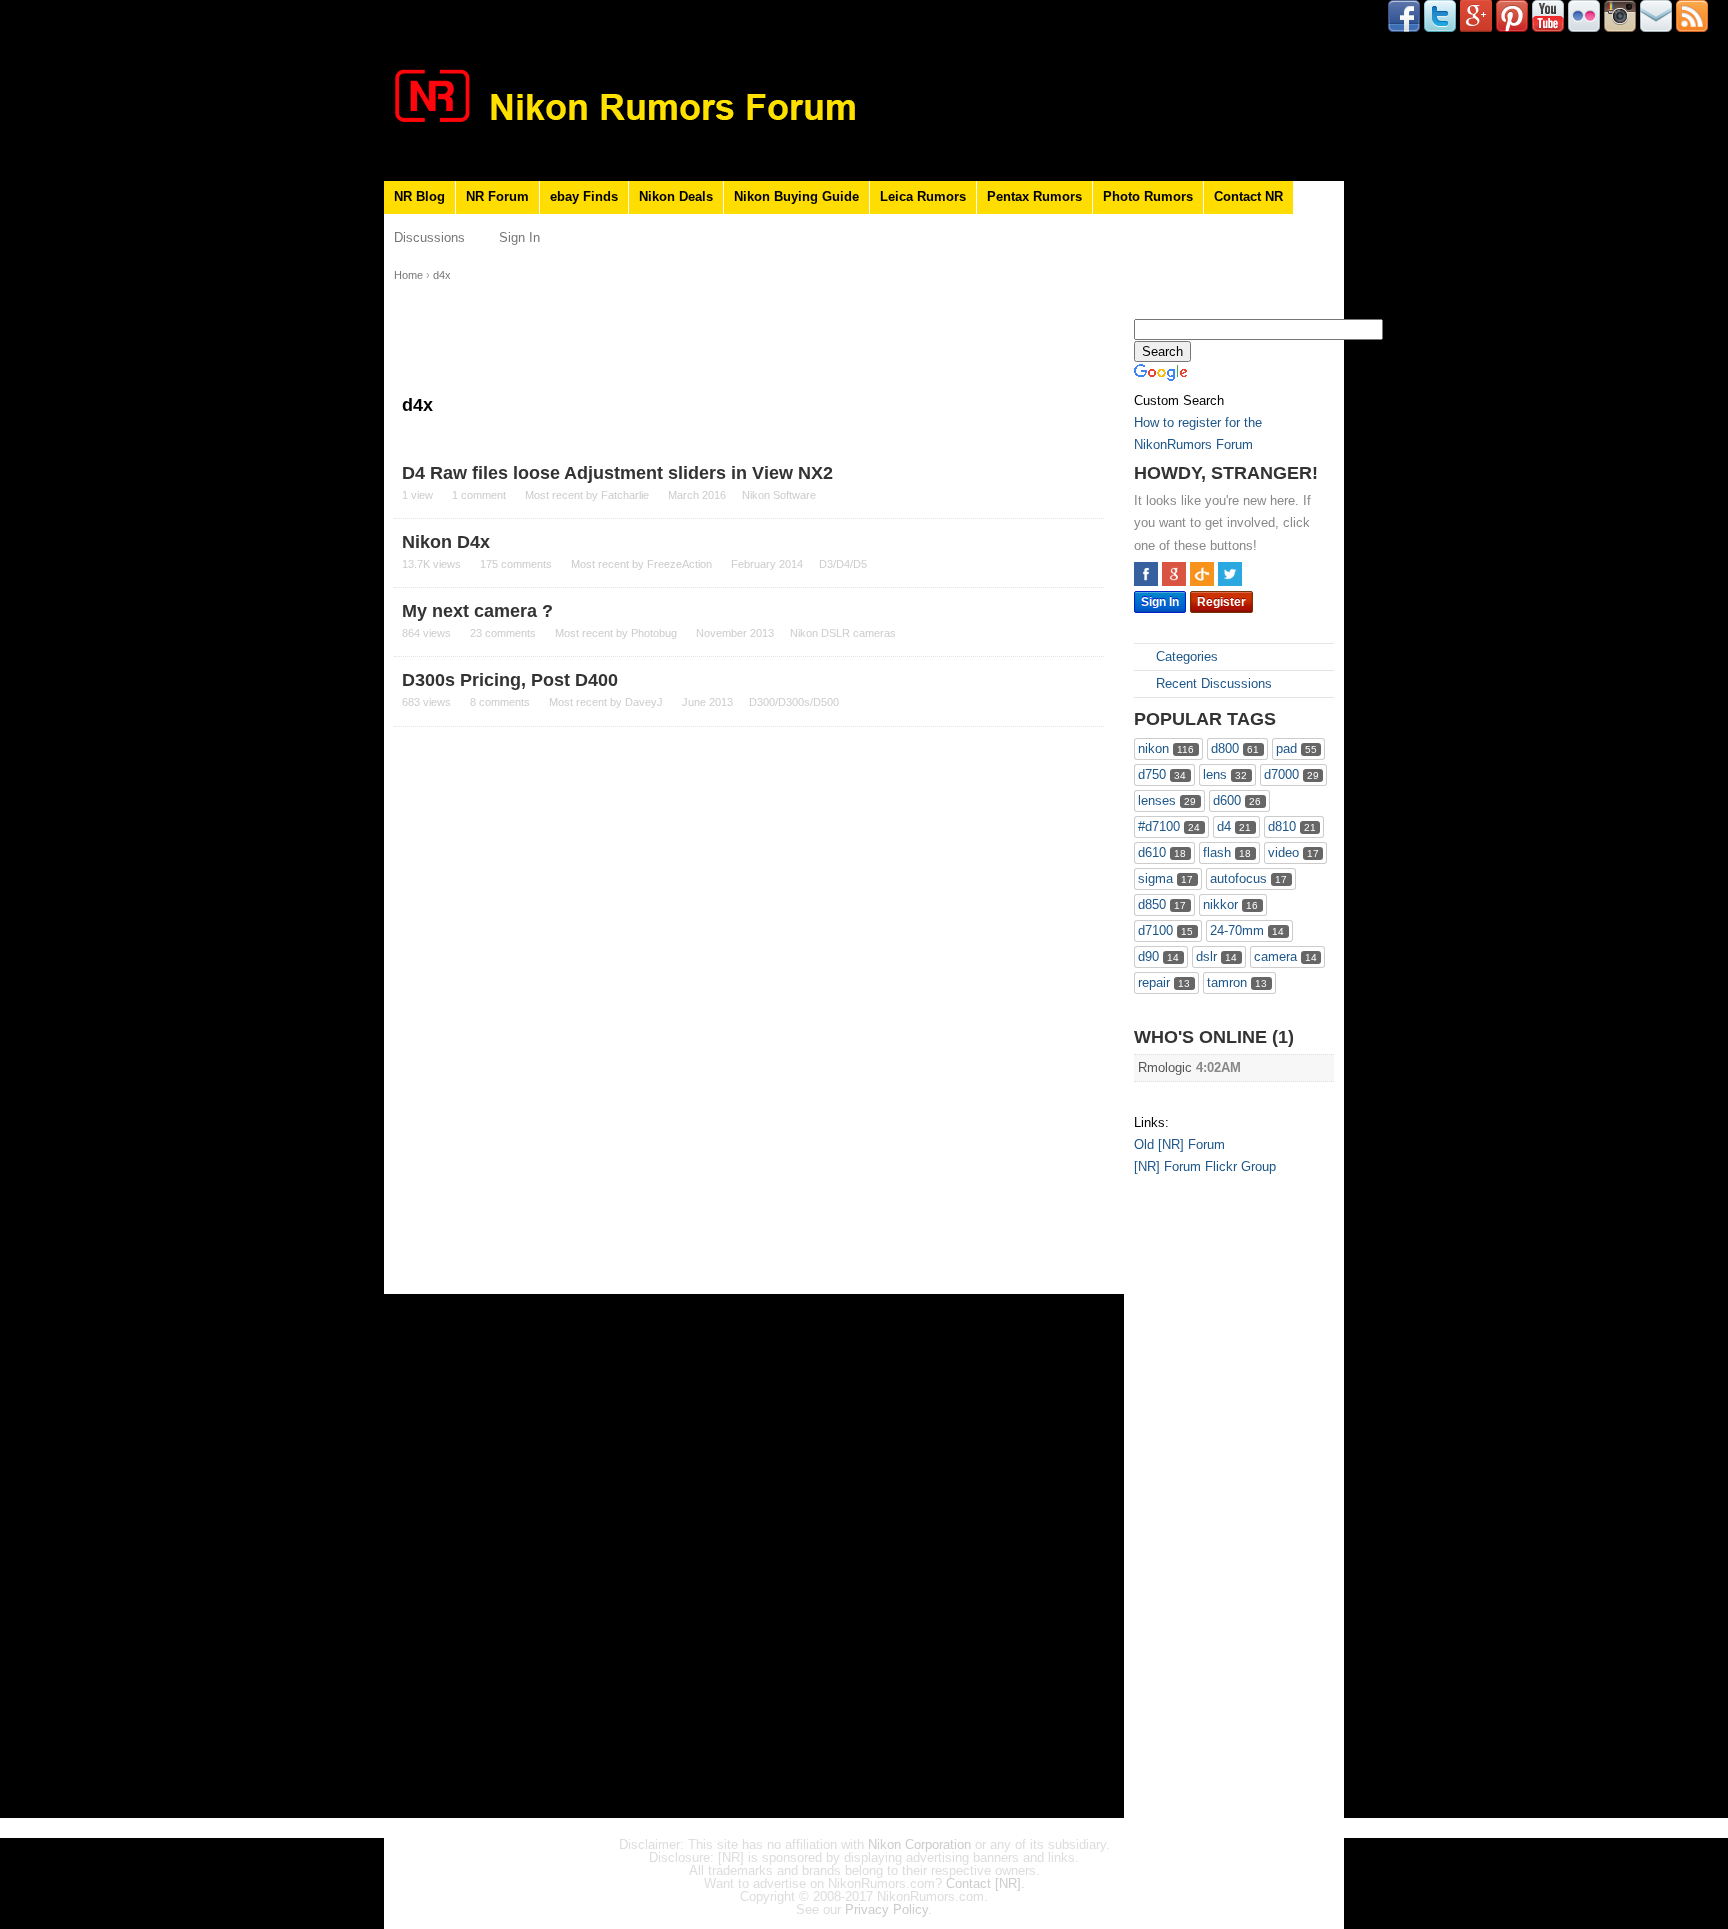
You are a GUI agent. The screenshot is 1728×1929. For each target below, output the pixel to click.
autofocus (1248, 878)
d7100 (1165, 930)
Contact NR (1248, 196)
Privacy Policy (886, 1909)
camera (1285, 956)
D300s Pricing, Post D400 (510, 680)
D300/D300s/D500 (794, 702)
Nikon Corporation (919, 1844)
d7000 (1291, 774)
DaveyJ (644, 702)
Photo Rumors (1148, 196)
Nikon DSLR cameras (843, 633)
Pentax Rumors (1034, 196)
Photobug (654, 633)
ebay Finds (584, 196)
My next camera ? (477, 611)
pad (1296, 748)
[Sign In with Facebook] (1146, 574)
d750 (1162, 774)
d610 (1162, 852)
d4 (1234, 826)
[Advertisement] (1214, 1501)
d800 (1235, 748)
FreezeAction (679, 564)
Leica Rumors (923, 196)
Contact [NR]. (985, 1883)
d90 (1158, 956)
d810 (1292, 826)
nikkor (1230, 904)
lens (1225, 774)
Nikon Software (779, 495)
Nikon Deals (676, 196)
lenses (1167, 800)
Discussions (429, 237)
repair (1164, 982)
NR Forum (497, 196)
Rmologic (1165, 1067)
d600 (1237, 800)
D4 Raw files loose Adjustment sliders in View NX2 (617, 473)
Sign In (519, 237)
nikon (1166, 748)
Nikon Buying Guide (796, 196)
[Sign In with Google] (1174, 574)
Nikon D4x (446, 542)
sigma (1165, 878)
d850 (1162, 904)
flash (1227, 852)
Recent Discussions (1212, 683)
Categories (1185, 656)
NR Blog (419, 196)
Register (1221, 602)
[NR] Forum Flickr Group (1205, 1166)
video (1293, 852)
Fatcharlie (625, 495)
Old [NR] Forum (1179, 1144)
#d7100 (1169, 826)
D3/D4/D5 (843, 564)
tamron (1237, 982)
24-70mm (1247, 930)
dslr (1216, 956)
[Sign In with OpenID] (1202, 574)
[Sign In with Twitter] (1230, 574)
